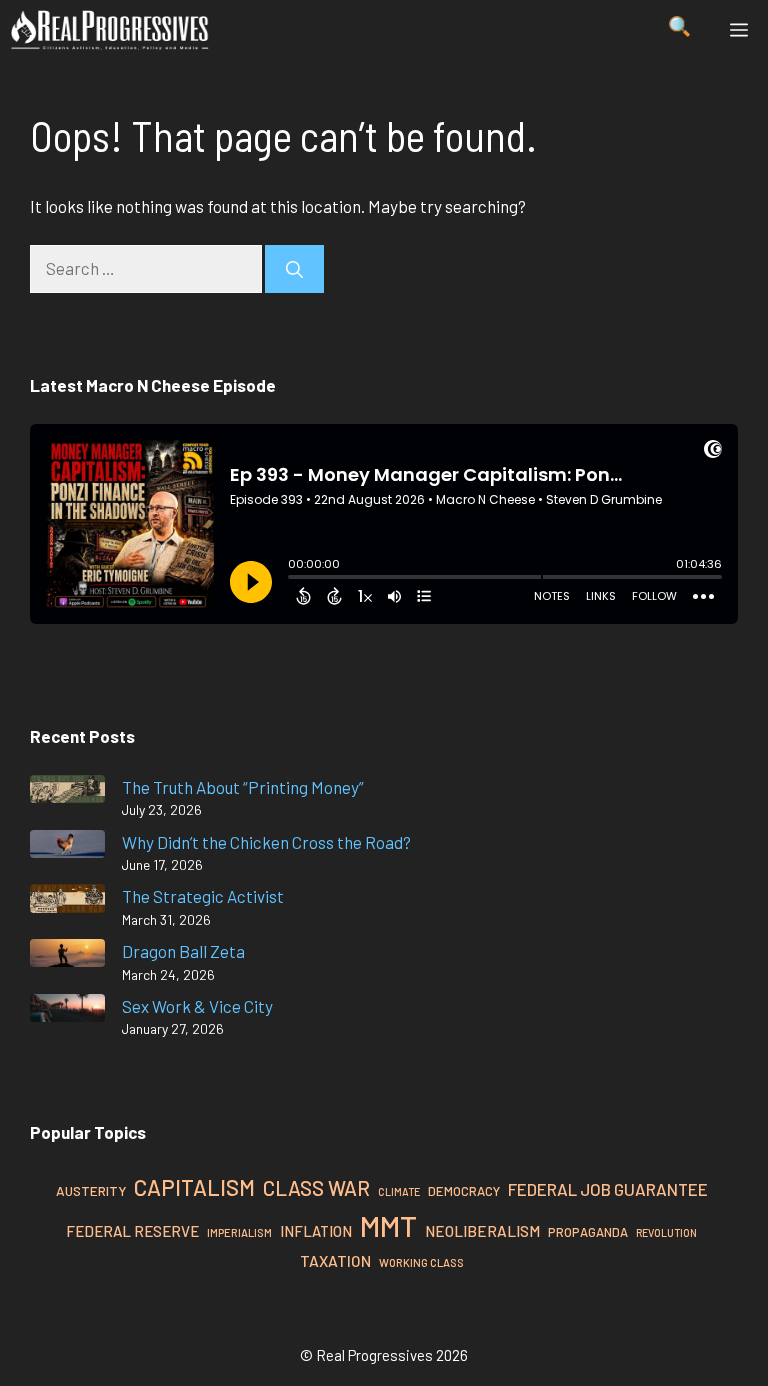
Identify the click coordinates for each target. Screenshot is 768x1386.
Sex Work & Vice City (197, 1006)
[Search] (294, 269)
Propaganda (588, 1232)
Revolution (666, 1232)
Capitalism (194, 1187)
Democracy (464, 1191)
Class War (316, 1187)
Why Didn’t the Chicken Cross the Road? (266, 842)
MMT (388, 1225)
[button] (679, 30)
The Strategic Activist (203, 896)
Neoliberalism (482, 1231)
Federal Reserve (132, 1231)
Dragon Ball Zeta (183, 951)
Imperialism (239, 1232)
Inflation (316, 1231)
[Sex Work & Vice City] (67, 1011)
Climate (399, 1191)
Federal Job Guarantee (608, 1189)
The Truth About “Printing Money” (243, 787)
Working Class (421, 1262)
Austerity (91, 1190)
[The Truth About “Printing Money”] (67, 792)
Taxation (335, 1260)
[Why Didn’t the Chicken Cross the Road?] (67, 847)
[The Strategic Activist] (67, 901)
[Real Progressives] (110, 30)
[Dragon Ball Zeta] (67, 956)
